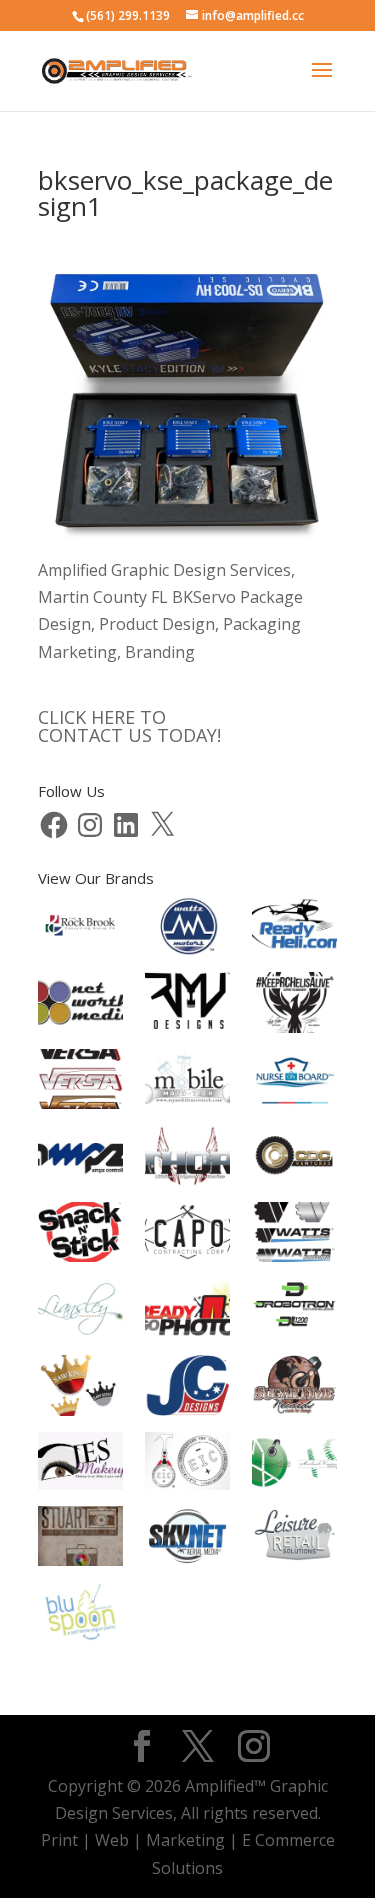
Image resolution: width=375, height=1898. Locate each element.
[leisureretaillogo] (294, 1540)
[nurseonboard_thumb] (294, 1083)
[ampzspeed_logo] (80, 1160)
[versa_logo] (80, 1083)
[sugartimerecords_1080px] (294, 1389)
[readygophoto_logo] (187, 1313)
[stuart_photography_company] (80, 1540)
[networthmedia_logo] (80, 1006)
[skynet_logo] (187, 1540)
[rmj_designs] (187, 1006)
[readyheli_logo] (294, 930)
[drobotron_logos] (294, 1313)
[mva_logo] (294, 1465)
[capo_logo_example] (187, 1236)
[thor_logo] (187, 1160)
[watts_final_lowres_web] (294, 1236)
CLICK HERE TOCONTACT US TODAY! (129, 726)
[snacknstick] (80, 1236)
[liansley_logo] (80, 1313)
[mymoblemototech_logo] (187, 1082)
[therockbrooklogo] (80, 930)
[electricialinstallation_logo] (187, 1465)
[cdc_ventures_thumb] (294, 1160)
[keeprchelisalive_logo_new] (294, 1006)
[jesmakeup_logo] (80, 1465)
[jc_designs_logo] (187, 1389)
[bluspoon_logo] (80, 1616)
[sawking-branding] (80, 1389)
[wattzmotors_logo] (187, 930)
